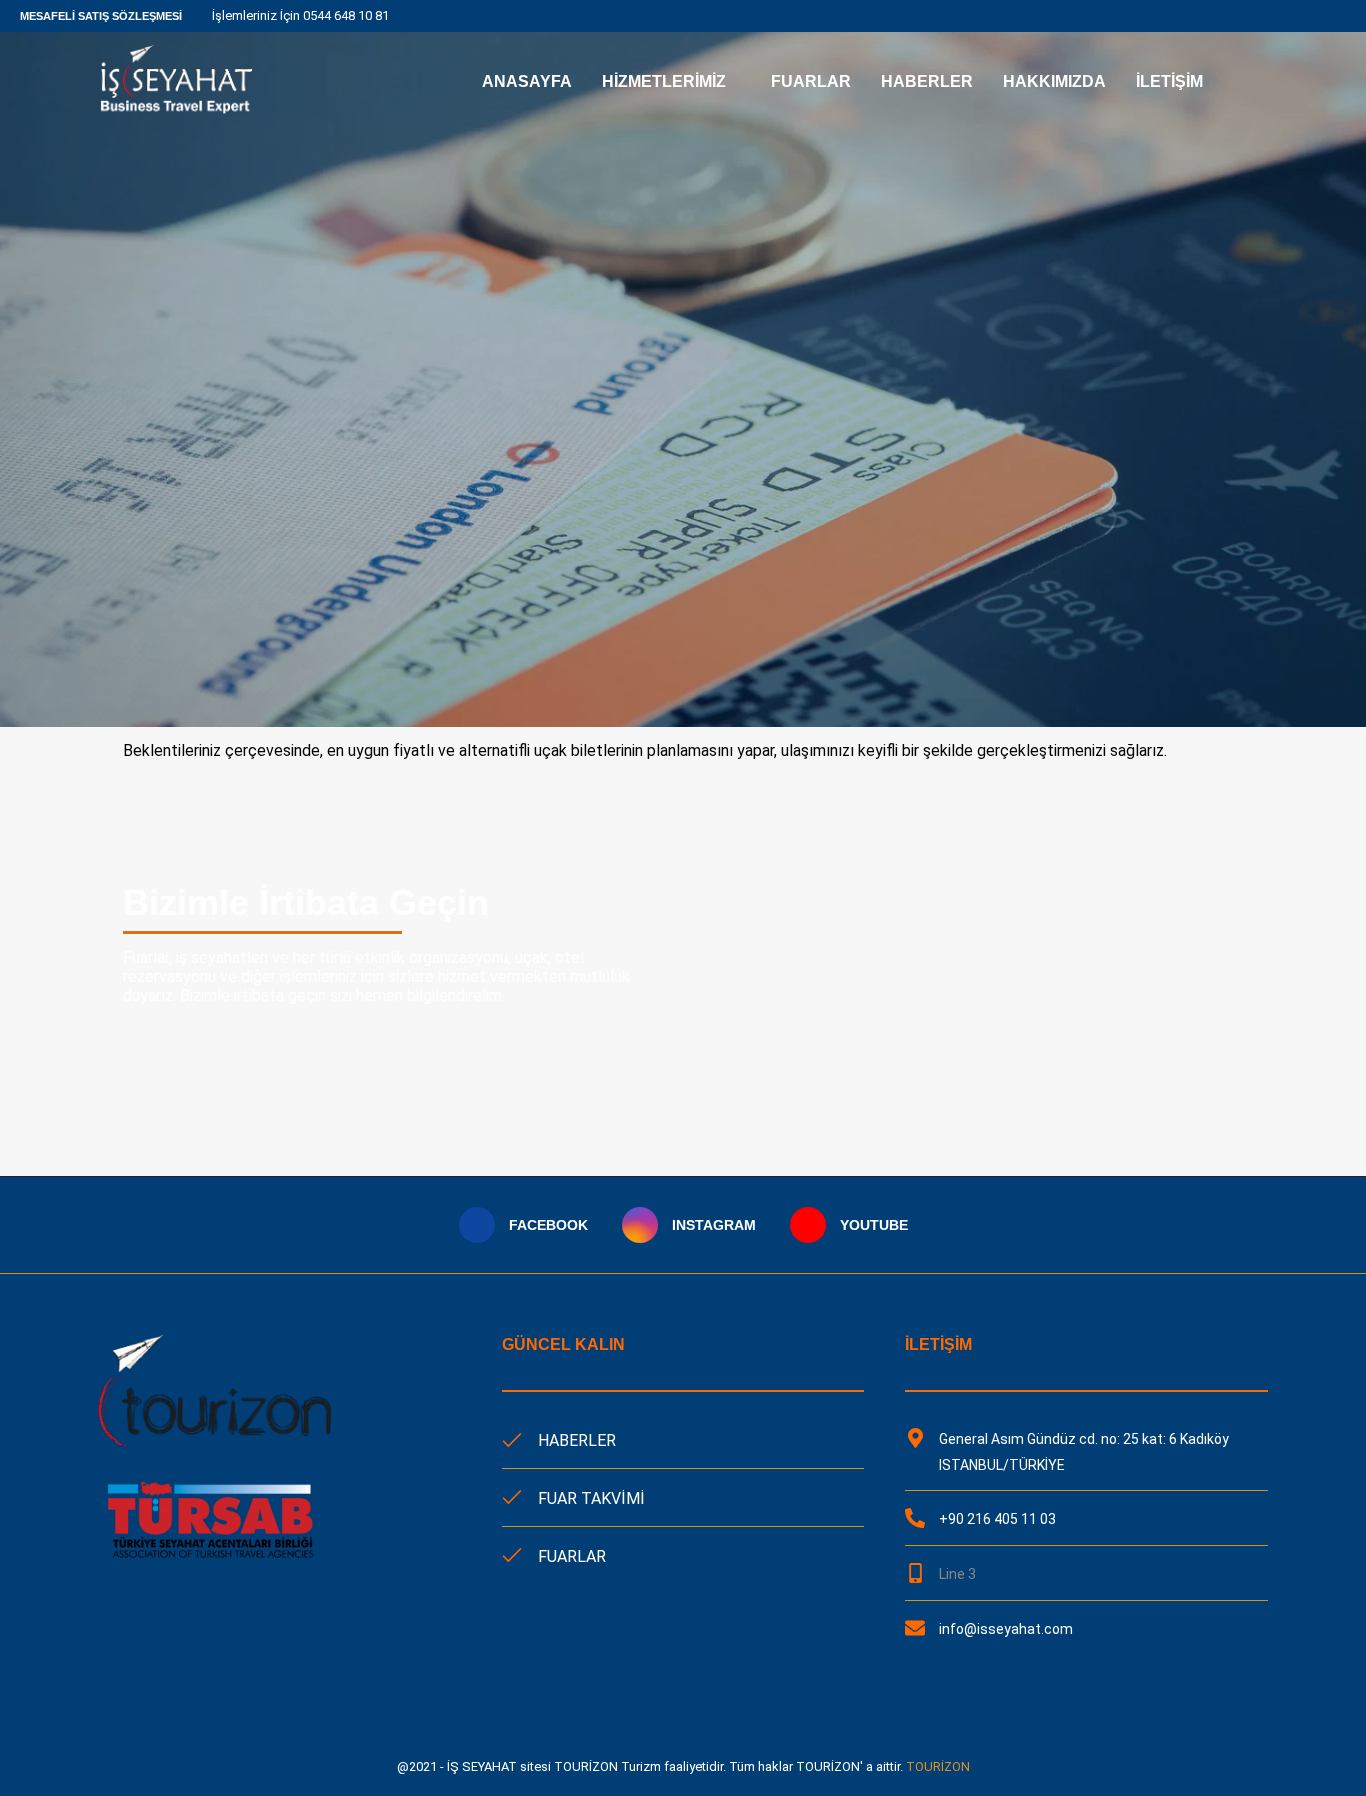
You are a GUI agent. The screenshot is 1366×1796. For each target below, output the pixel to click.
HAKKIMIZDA (1054, 81)
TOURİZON (938, 1766)
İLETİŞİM (1169, 81)
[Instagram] (1328, 16)
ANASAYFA (527, 81)
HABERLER (927, 81)
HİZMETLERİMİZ (664, 81)
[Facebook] (1305, 16)
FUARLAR (811, 81)
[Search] (1258, 82)
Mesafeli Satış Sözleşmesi (101, 16)
